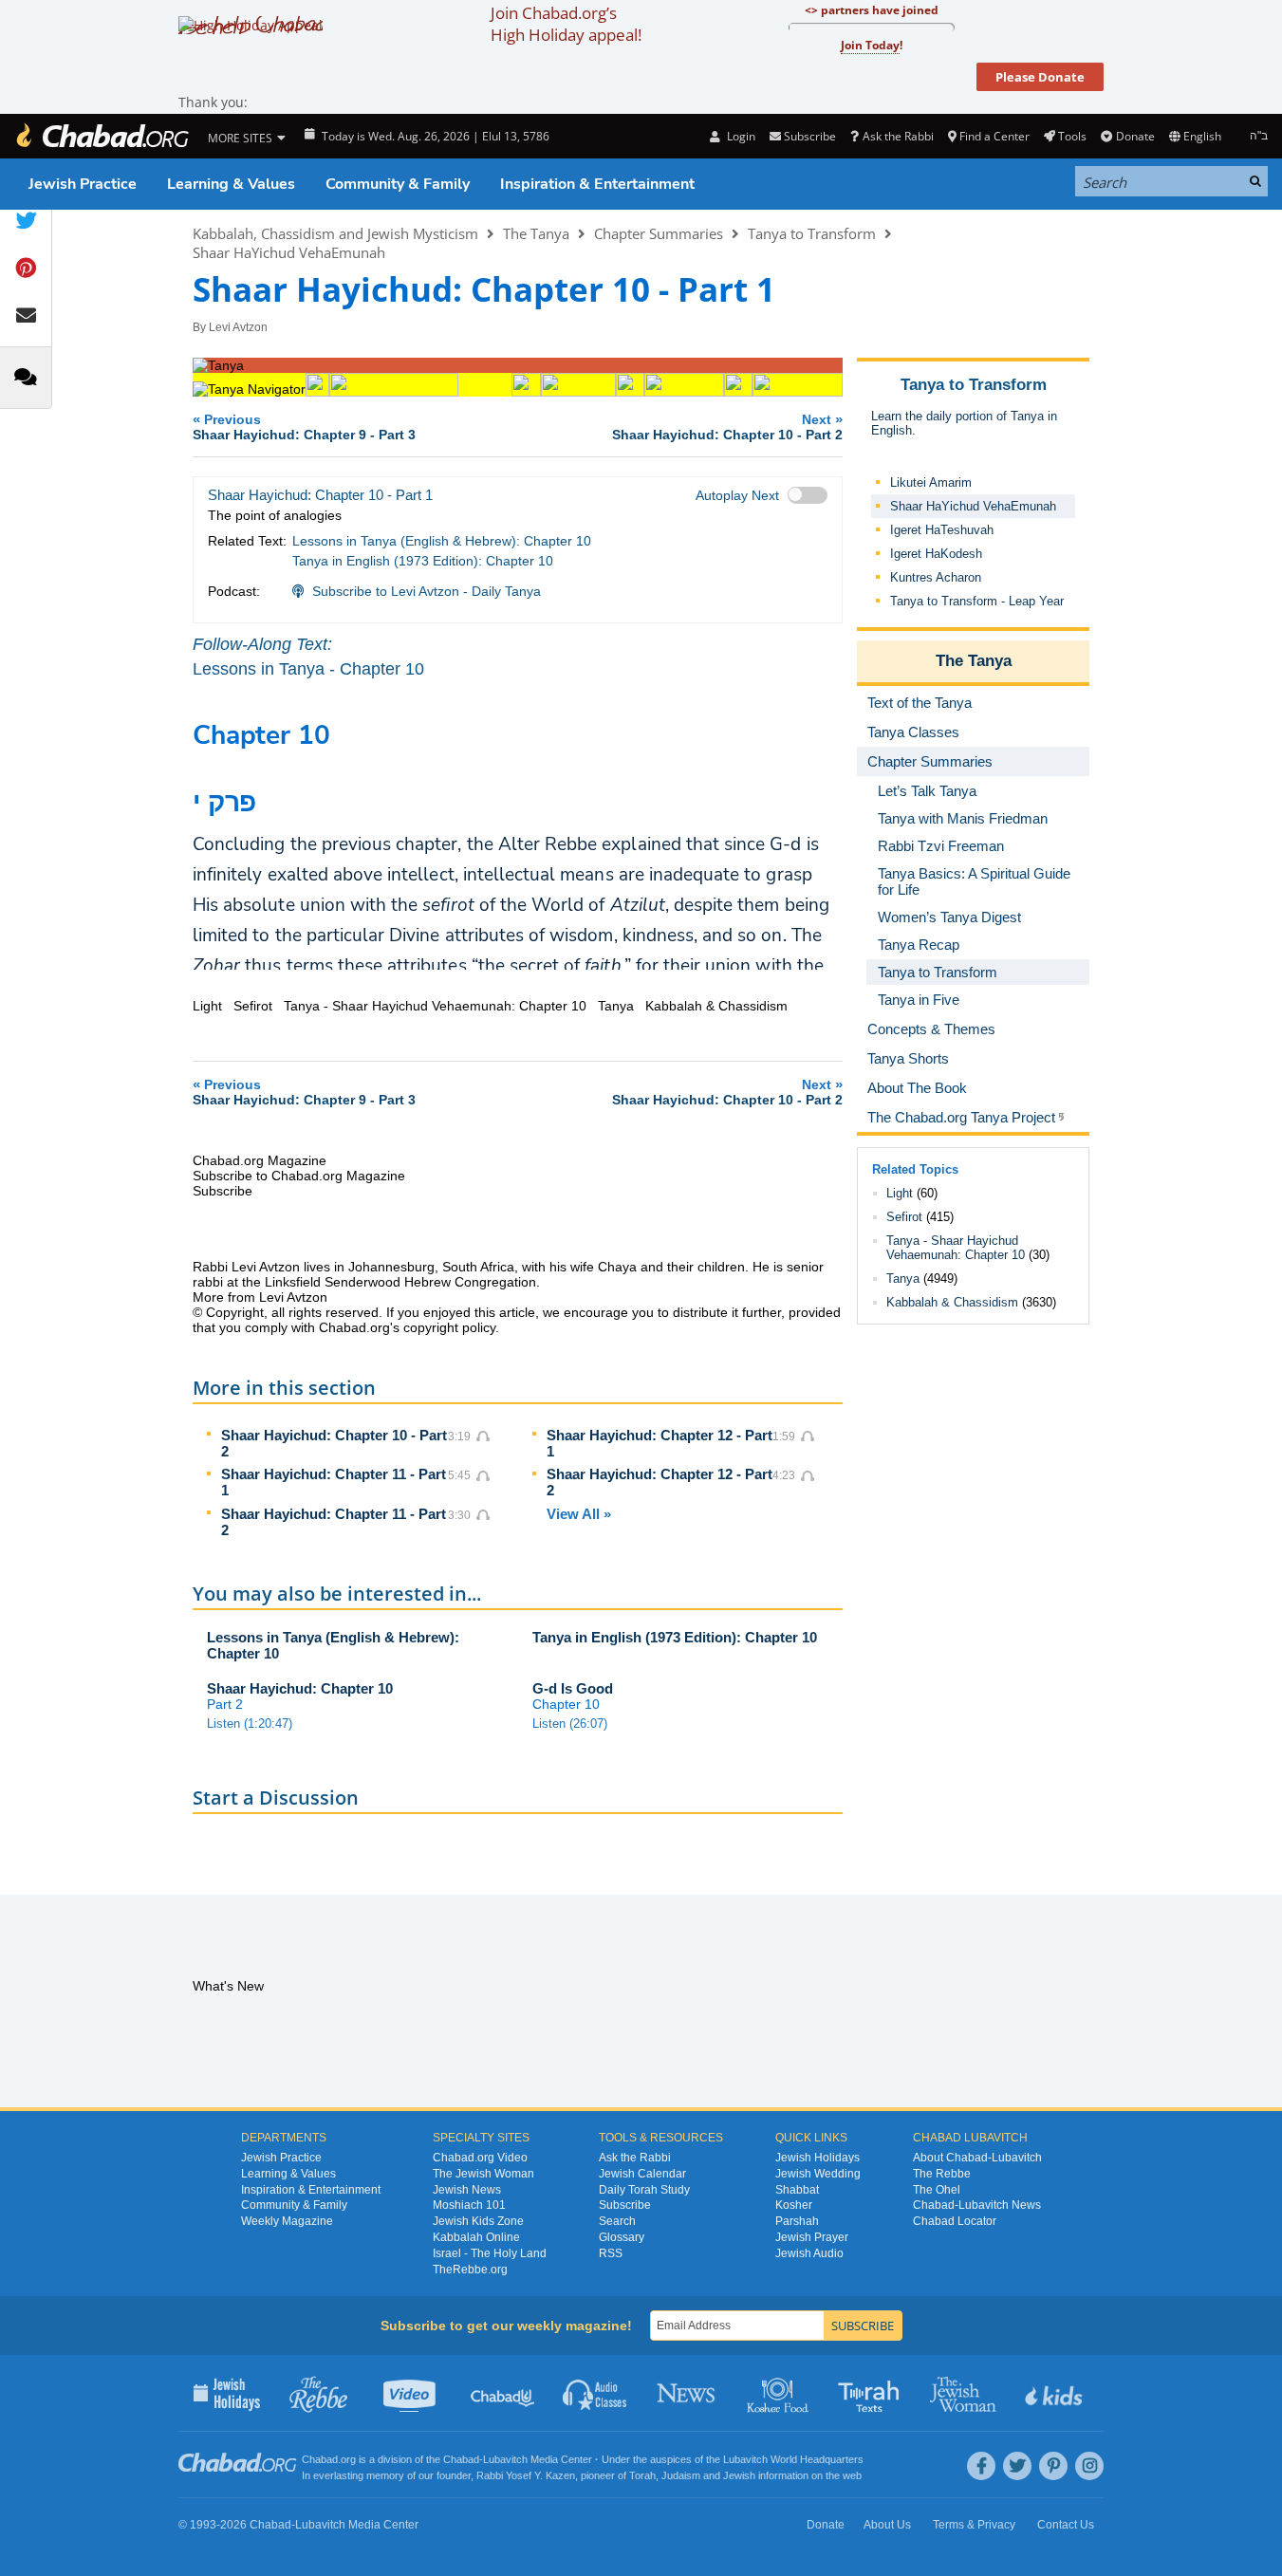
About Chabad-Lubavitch (977, 2158)
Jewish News (467, 2190)
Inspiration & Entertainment (597, 184)
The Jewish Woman (483, 2174)
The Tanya (536, 233)
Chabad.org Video (480, 2158)
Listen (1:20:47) (250, 1724)
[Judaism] (102, 136)
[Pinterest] (1053, 2466)
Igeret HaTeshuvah (942, 530)
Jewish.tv (411, 2393)
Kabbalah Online (476, 2237)
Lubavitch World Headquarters (793, 2459)
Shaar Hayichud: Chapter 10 (300, 1688)
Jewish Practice (83, 184)
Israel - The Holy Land (490, 2253)
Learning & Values (231, 184)
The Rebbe (942, 2174)
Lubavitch (505, 2459)
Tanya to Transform (812, 233)
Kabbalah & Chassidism (952, 1302)
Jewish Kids (1056, 2393)
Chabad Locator (955, 2221)
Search (617, 2221)
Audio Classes (595, 2393)
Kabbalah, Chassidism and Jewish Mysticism (335, 233)
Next (727, 426)
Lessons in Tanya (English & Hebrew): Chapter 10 (442, 541)
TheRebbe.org (470, 2270)
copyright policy (449, 1327)
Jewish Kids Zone (478, 2221)
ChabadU (503, 2393)
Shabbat (797, 2190)
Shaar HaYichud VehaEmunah (289, 252)
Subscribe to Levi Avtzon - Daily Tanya (427, 591)
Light (900, 1193)
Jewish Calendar (642, 2174)
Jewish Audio (809, 2253)
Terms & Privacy (974, 2525)
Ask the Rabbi (898, 136)
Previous (304, 426)
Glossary (622, 2237)
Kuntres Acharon (936, 577)
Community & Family (398, 184)
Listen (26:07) (570, 1724)
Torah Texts (872, 2393)
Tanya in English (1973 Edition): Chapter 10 (423, 561)
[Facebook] (981, 2466)
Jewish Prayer (812, 2237)
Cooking (780, 2393)
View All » (579, 1514)
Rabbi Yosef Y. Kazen (526, 2475)
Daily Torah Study (644, 2190)
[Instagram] (1089, 2466)
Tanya (903, 1279)
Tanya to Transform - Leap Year (977, 601)
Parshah (797, 2221)
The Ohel (937, 2190)
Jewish (739, 2475)
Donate (1135, 136)
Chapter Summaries (659, 233)
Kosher (794, 2205)
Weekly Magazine (287, 2221)
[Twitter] (1017, 2466)
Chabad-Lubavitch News (977, 2205)
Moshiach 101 (469, 2205)
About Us (887, 2525)
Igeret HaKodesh (936, 554)
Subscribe (625, 2205)
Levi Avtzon (238, 327)
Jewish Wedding (818, 2174)
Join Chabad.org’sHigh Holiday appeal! (566, 24)
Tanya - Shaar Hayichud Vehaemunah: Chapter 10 (956, 1248)
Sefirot (904, 1217)
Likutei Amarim (931, 482)
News (687, 2393)
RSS (611, 2253)
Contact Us (1066, 2525)
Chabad (461, 2459)
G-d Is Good (573, 1688)
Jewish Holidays (818, 2158)
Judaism (681, 2475)
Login (739, 136)
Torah (642, 2475)
